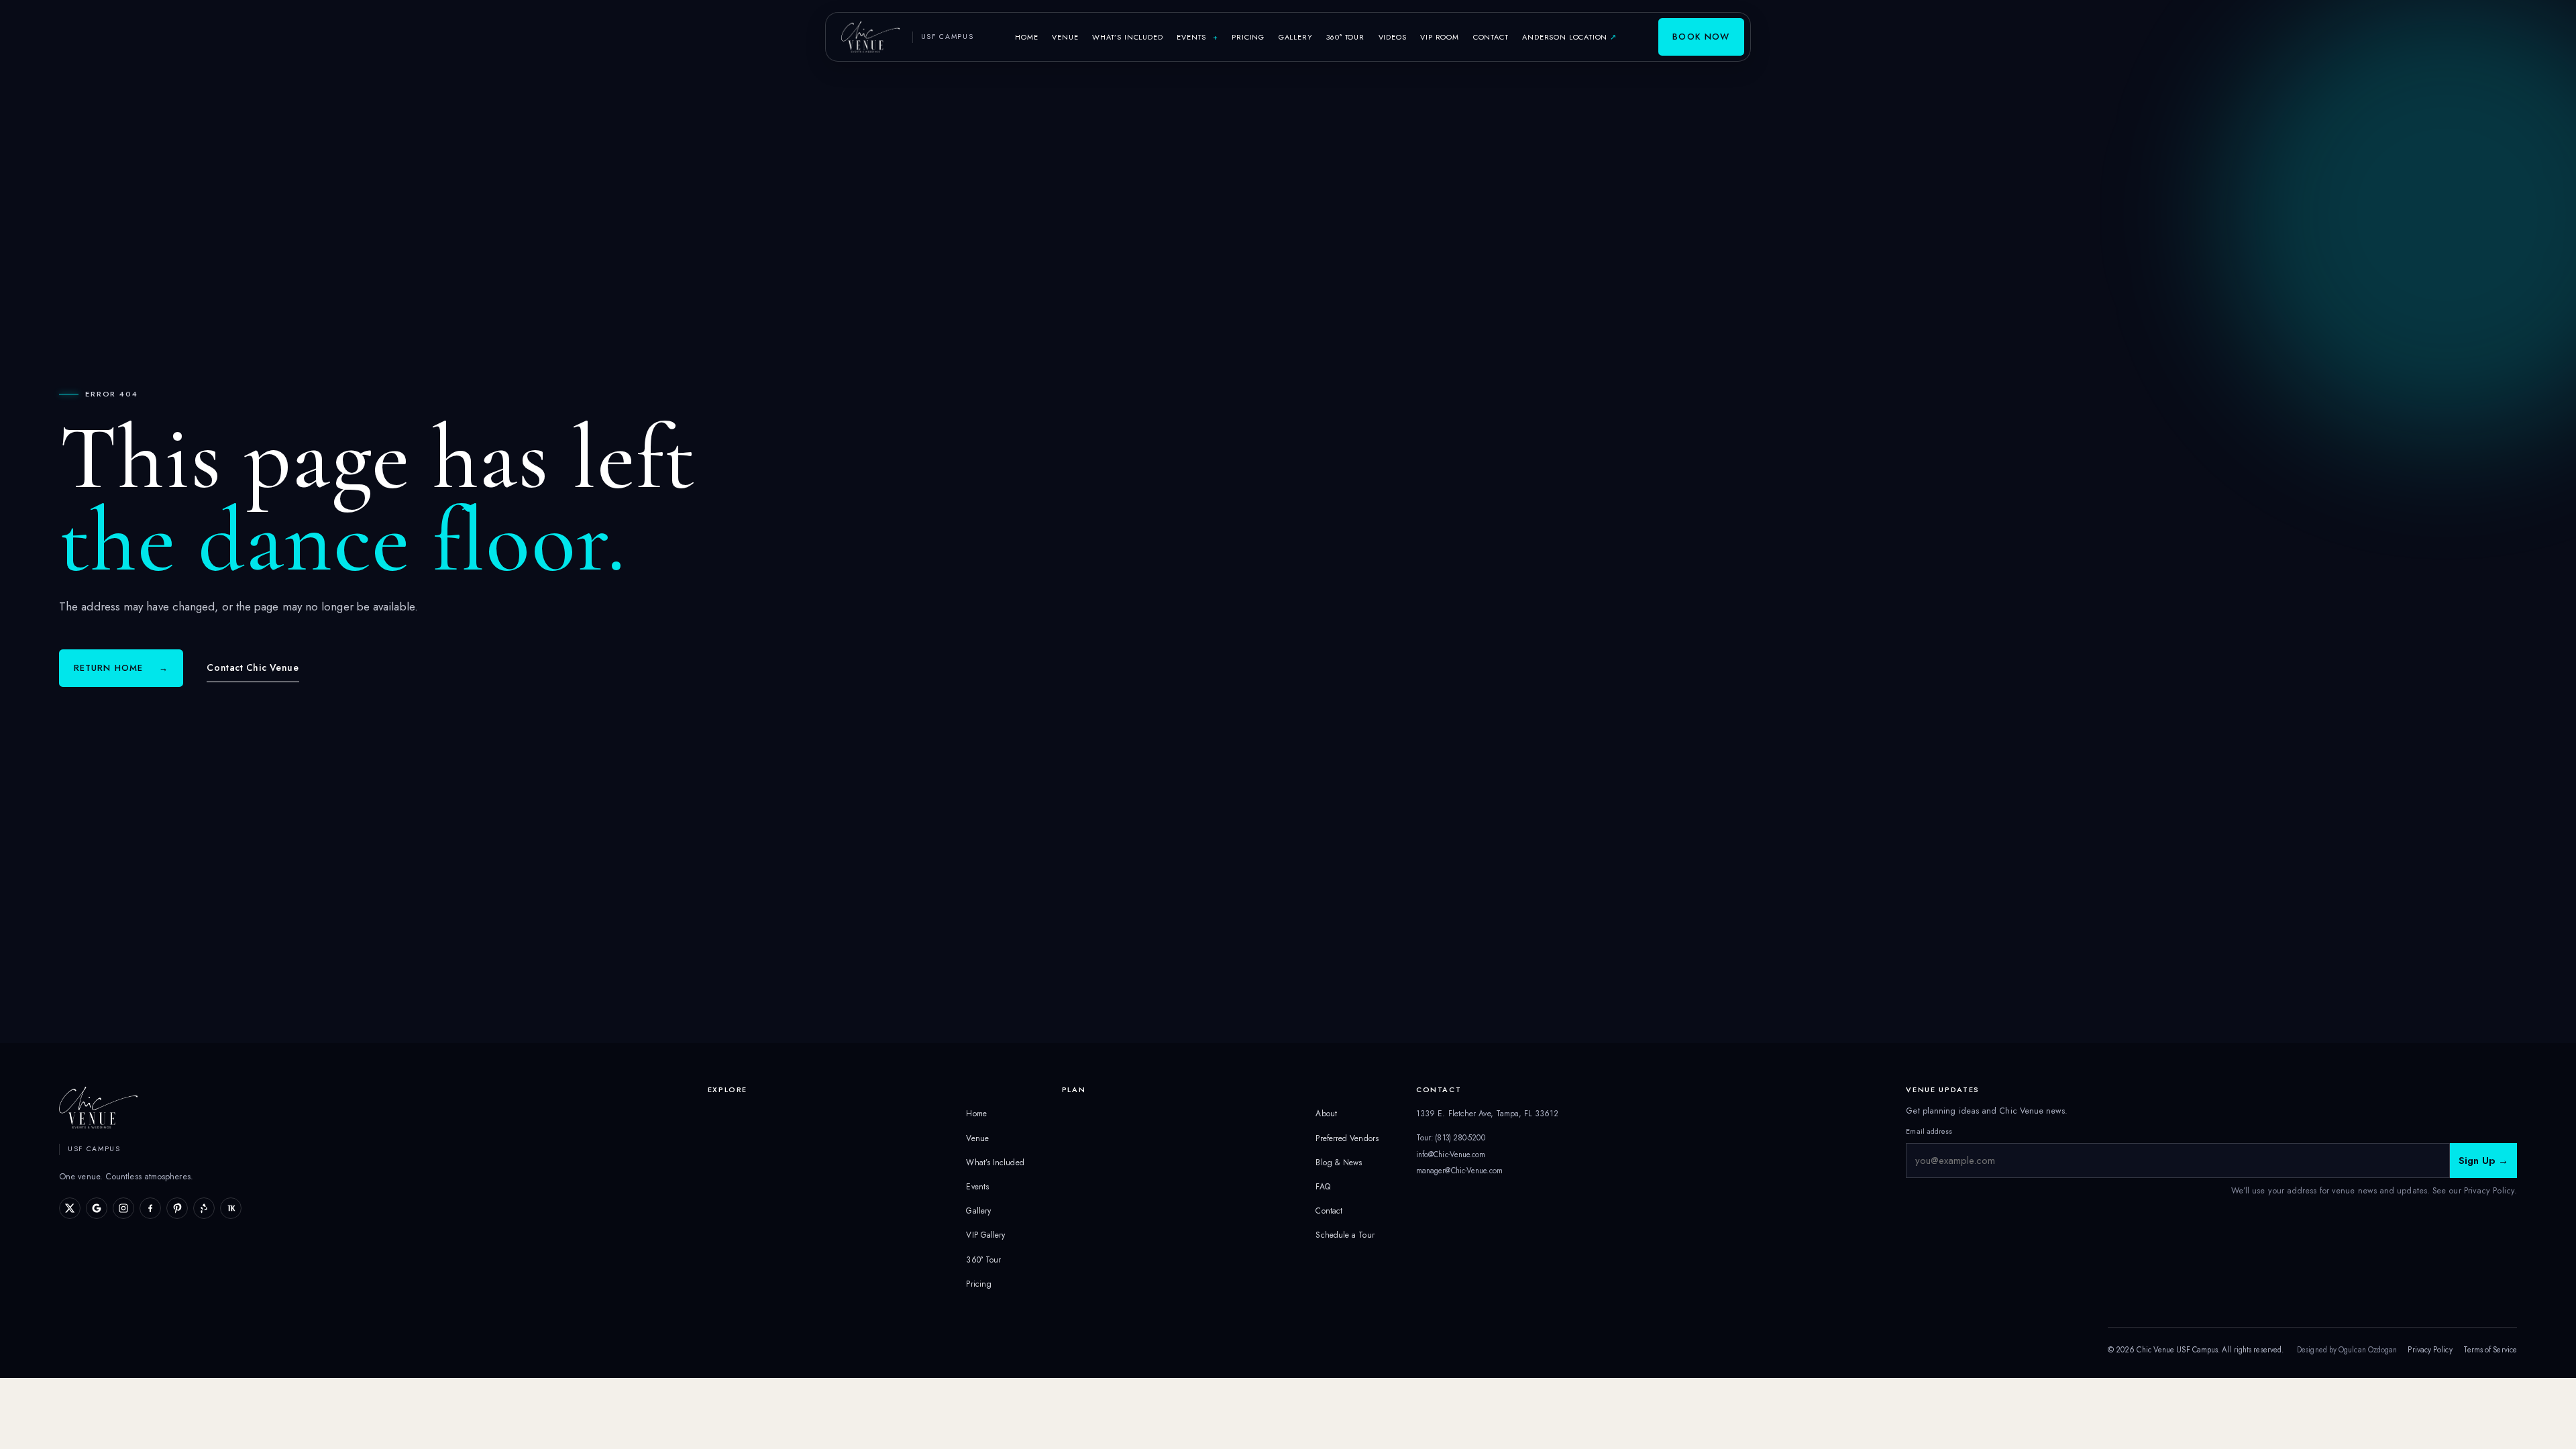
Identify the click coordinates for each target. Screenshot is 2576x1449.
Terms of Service (2490, 1350)
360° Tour (1345, 37)
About (1326, 1114)
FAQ (1323, 1187)
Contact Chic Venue (253, 667)
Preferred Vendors (1347, 1138)
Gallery (1296, 37)
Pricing (1248, 37)
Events (1197, 37)
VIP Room (1440, 37)
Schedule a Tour (1345, 1235)
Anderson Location (1572, 37)
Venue (1065, 37)
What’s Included (1127, 37)
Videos (1393, 37)
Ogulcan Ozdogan (2368, 1350)
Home (1026, 37)
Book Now (1701, 37)
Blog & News (1339, 1163)
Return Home (121, 668)
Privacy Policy (2430, 1350)
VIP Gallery (985, 1235)
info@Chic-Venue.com (1451, 1155)
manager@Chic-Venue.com (1459, 1171)
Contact (1491, 37)
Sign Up (2483, 1161)
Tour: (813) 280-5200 (1451, 1138)
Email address (1929, 1131)
